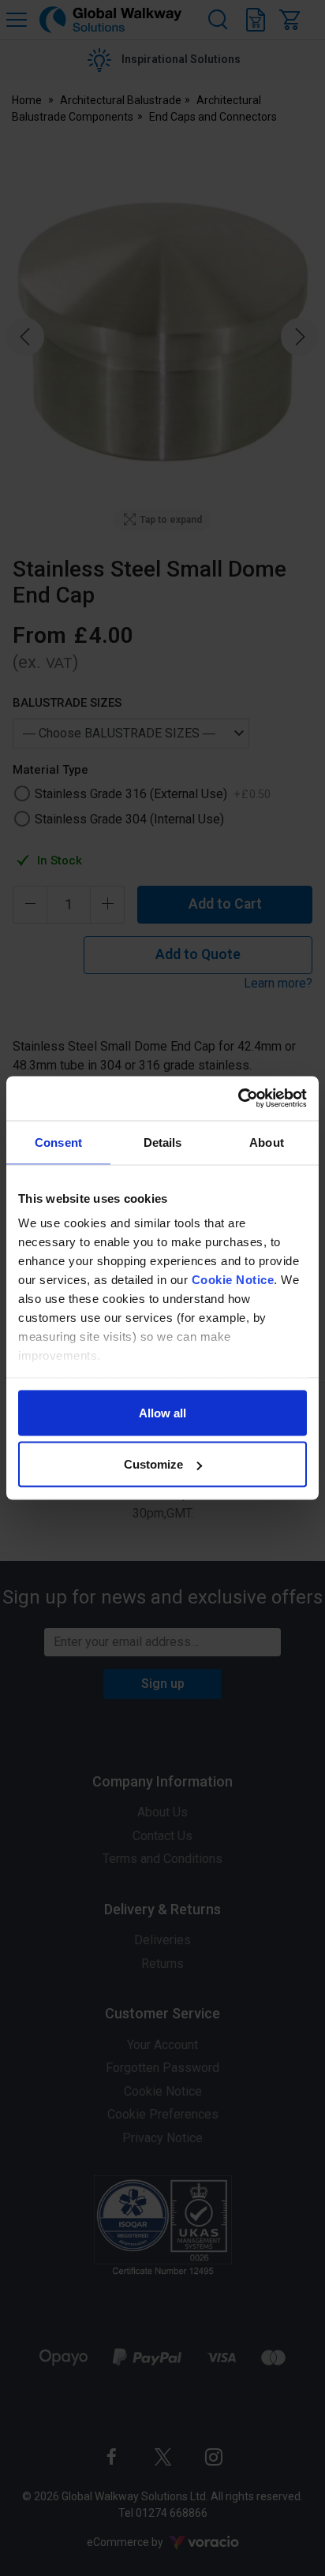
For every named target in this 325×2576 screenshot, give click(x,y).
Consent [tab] (58, 1142)
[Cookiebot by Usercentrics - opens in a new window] (238, 1099)
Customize (153, 1464)
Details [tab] (163, 1142)
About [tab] (267, 1142)
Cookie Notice (233, 1280)
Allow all (162, 1412)
